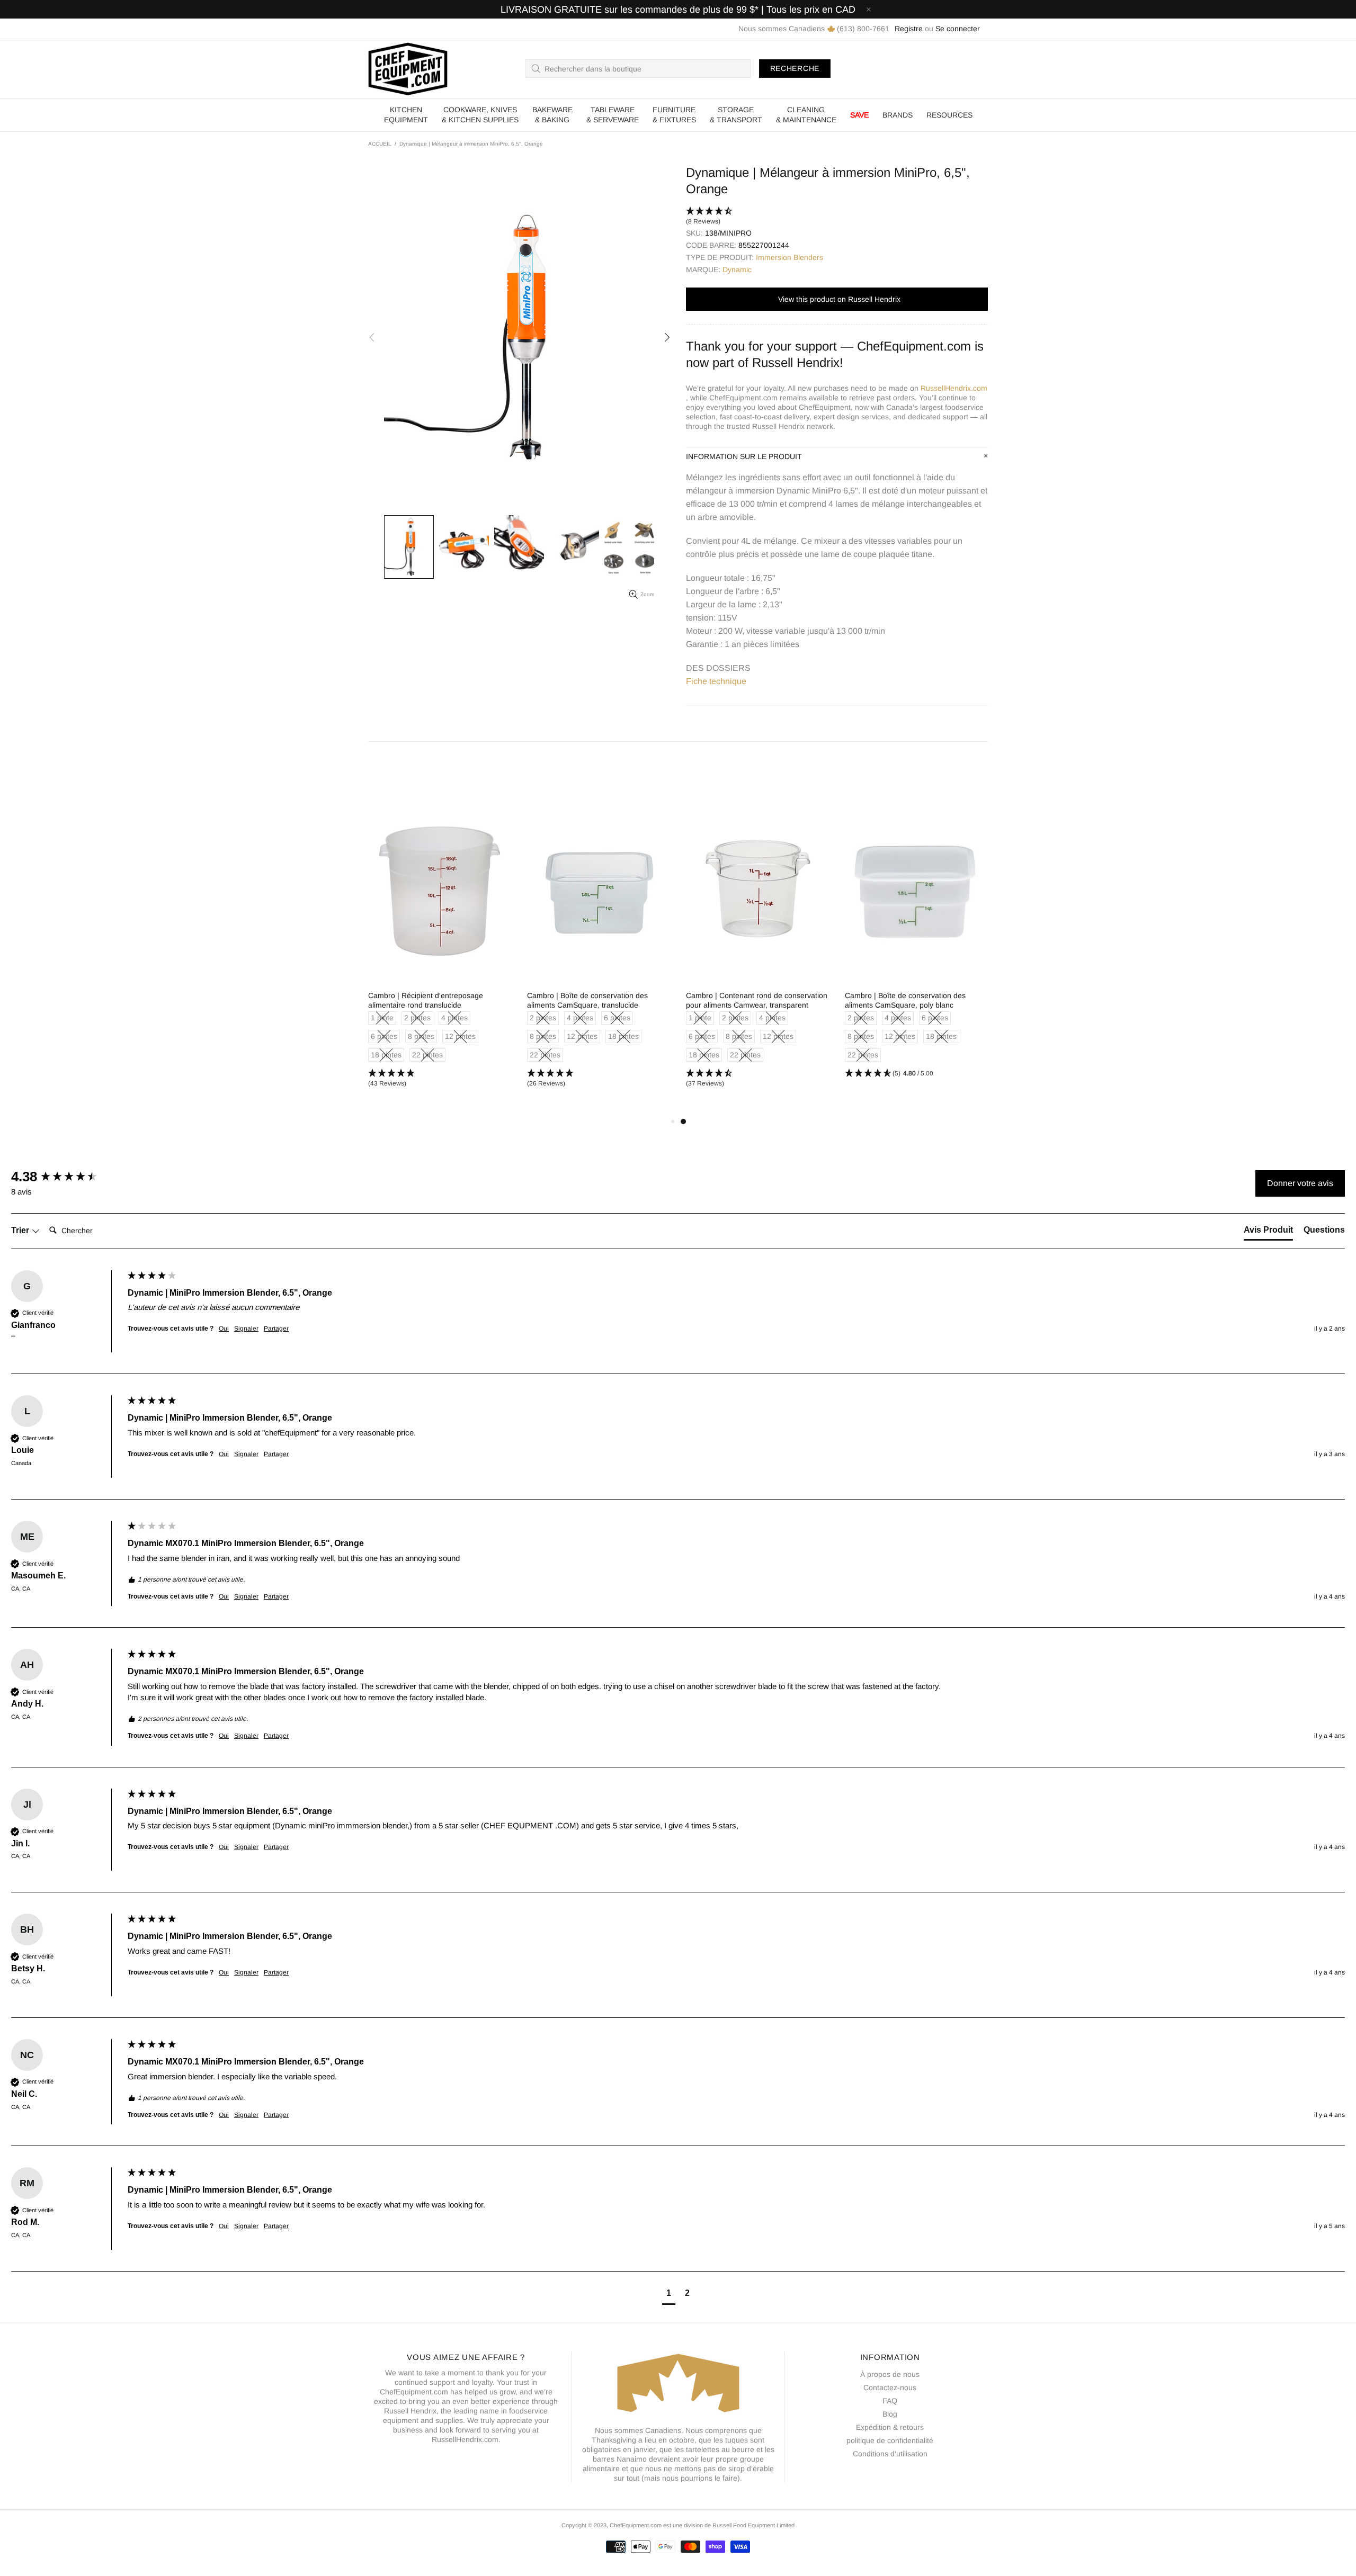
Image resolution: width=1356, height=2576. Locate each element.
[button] (837, 217)
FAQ (890, 2401)
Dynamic (737, 270)
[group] (67, 1177)
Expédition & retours (890, 2427)
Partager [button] (276, 1329)
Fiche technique (716, 681)
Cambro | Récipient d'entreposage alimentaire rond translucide (426, 1000)
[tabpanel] (757, 953)
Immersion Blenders (789, 257)
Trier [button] (21, 1230)
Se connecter (958, 29)
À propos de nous (890, 2374)
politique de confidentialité (890, 2440)
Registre (909, 29)
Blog (890, 2414)
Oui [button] (224, 1329)
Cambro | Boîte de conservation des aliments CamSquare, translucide (587, 1000)
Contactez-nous (890, 2387)
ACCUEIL (380, 144)
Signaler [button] (246, 1329)
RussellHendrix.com (954, 388)
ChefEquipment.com (408, 69)
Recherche (795, 68)
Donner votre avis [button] (1300, 1183)
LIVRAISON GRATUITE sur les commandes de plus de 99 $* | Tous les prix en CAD (678, 10)
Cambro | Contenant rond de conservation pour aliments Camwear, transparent (757, 1000)
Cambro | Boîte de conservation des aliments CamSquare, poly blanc (905, 1000)
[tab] (1268, 1232)
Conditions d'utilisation (890, 2454)
